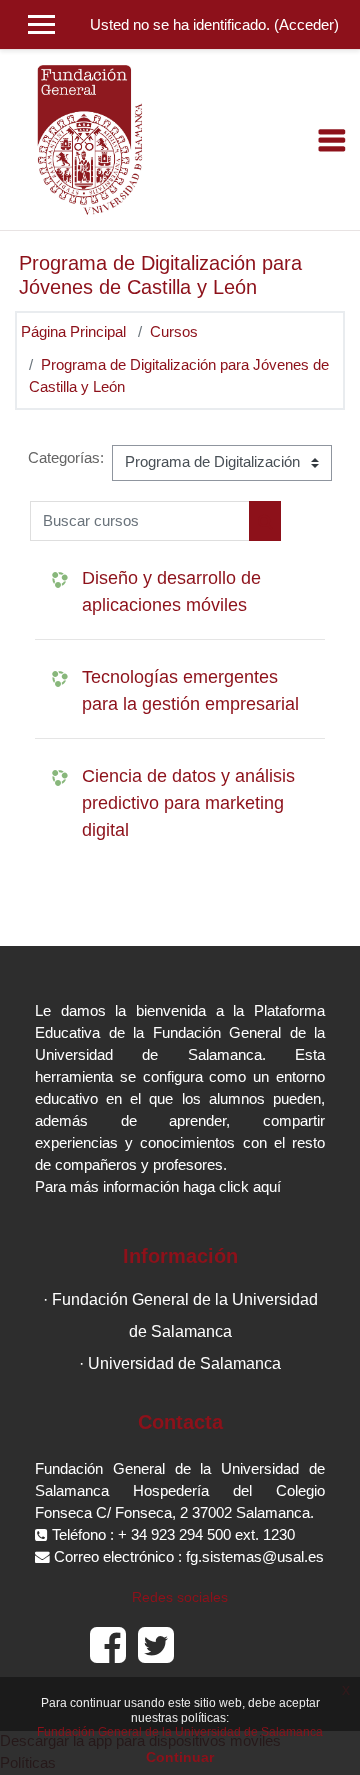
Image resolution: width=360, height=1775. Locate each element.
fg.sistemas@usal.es (255, 1557)
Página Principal (73, 332)
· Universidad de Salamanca (180, 1363)
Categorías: (66, 458)
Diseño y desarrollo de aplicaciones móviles (171, 591)
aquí (267, 1187)
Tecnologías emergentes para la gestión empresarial (190, 690)
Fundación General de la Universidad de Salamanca (180, 1732)
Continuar (180, 1757)
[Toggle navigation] (332, 140)
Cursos (174, 332)
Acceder (306, 25)
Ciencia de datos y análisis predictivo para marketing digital (188, 803)
